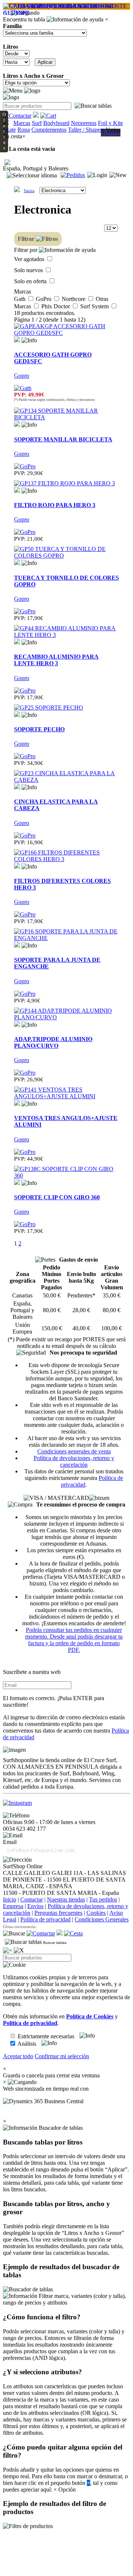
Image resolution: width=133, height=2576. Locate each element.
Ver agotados (30, 259)
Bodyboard (56, 123)
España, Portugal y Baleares (36, 168)
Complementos (49, 130)
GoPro (44, 299)
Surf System (95, 306)
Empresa (13, 1906)
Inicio (10, 1899)
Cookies (96, 1913)
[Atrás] (8, 1951)
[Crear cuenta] (118, 175)
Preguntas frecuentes (58, 1913)
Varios (29, 191)
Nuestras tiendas (66, 1899)
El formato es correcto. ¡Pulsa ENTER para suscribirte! (54, 1701)
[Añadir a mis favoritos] (17, 339)
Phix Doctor (56, 306)
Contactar (32, 1899)
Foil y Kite (110, 123)
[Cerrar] (19, 1951)
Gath (21, 299)
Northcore (74, 299)
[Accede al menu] (13, 91)
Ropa (24, 130)
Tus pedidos (103, 1899)
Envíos (35, 1906)
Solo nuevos (29, 270)
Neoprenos (84, 123)
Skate (9, 130)
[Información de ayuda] (75, 20)
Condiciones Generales (102, 1919)
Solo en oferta (31, 281)
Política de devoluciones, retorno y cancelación (74, 1461)
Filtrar (27, 239)
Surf (37, 123)
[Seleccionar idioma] (32, 176)
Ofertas (111, 132)
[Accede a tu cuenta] (97, 175)
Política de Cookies (90, 2016)
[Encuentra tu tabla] (93, 106)
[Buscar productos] (14, 1934)
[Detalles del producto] (29, 340)
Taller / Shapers (86, 130)
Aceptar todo (18, 2056)
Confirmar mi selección (62, 2056)
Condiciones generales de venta (74, 1451)
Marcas (22, 123)
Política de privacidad (45, 1919)
